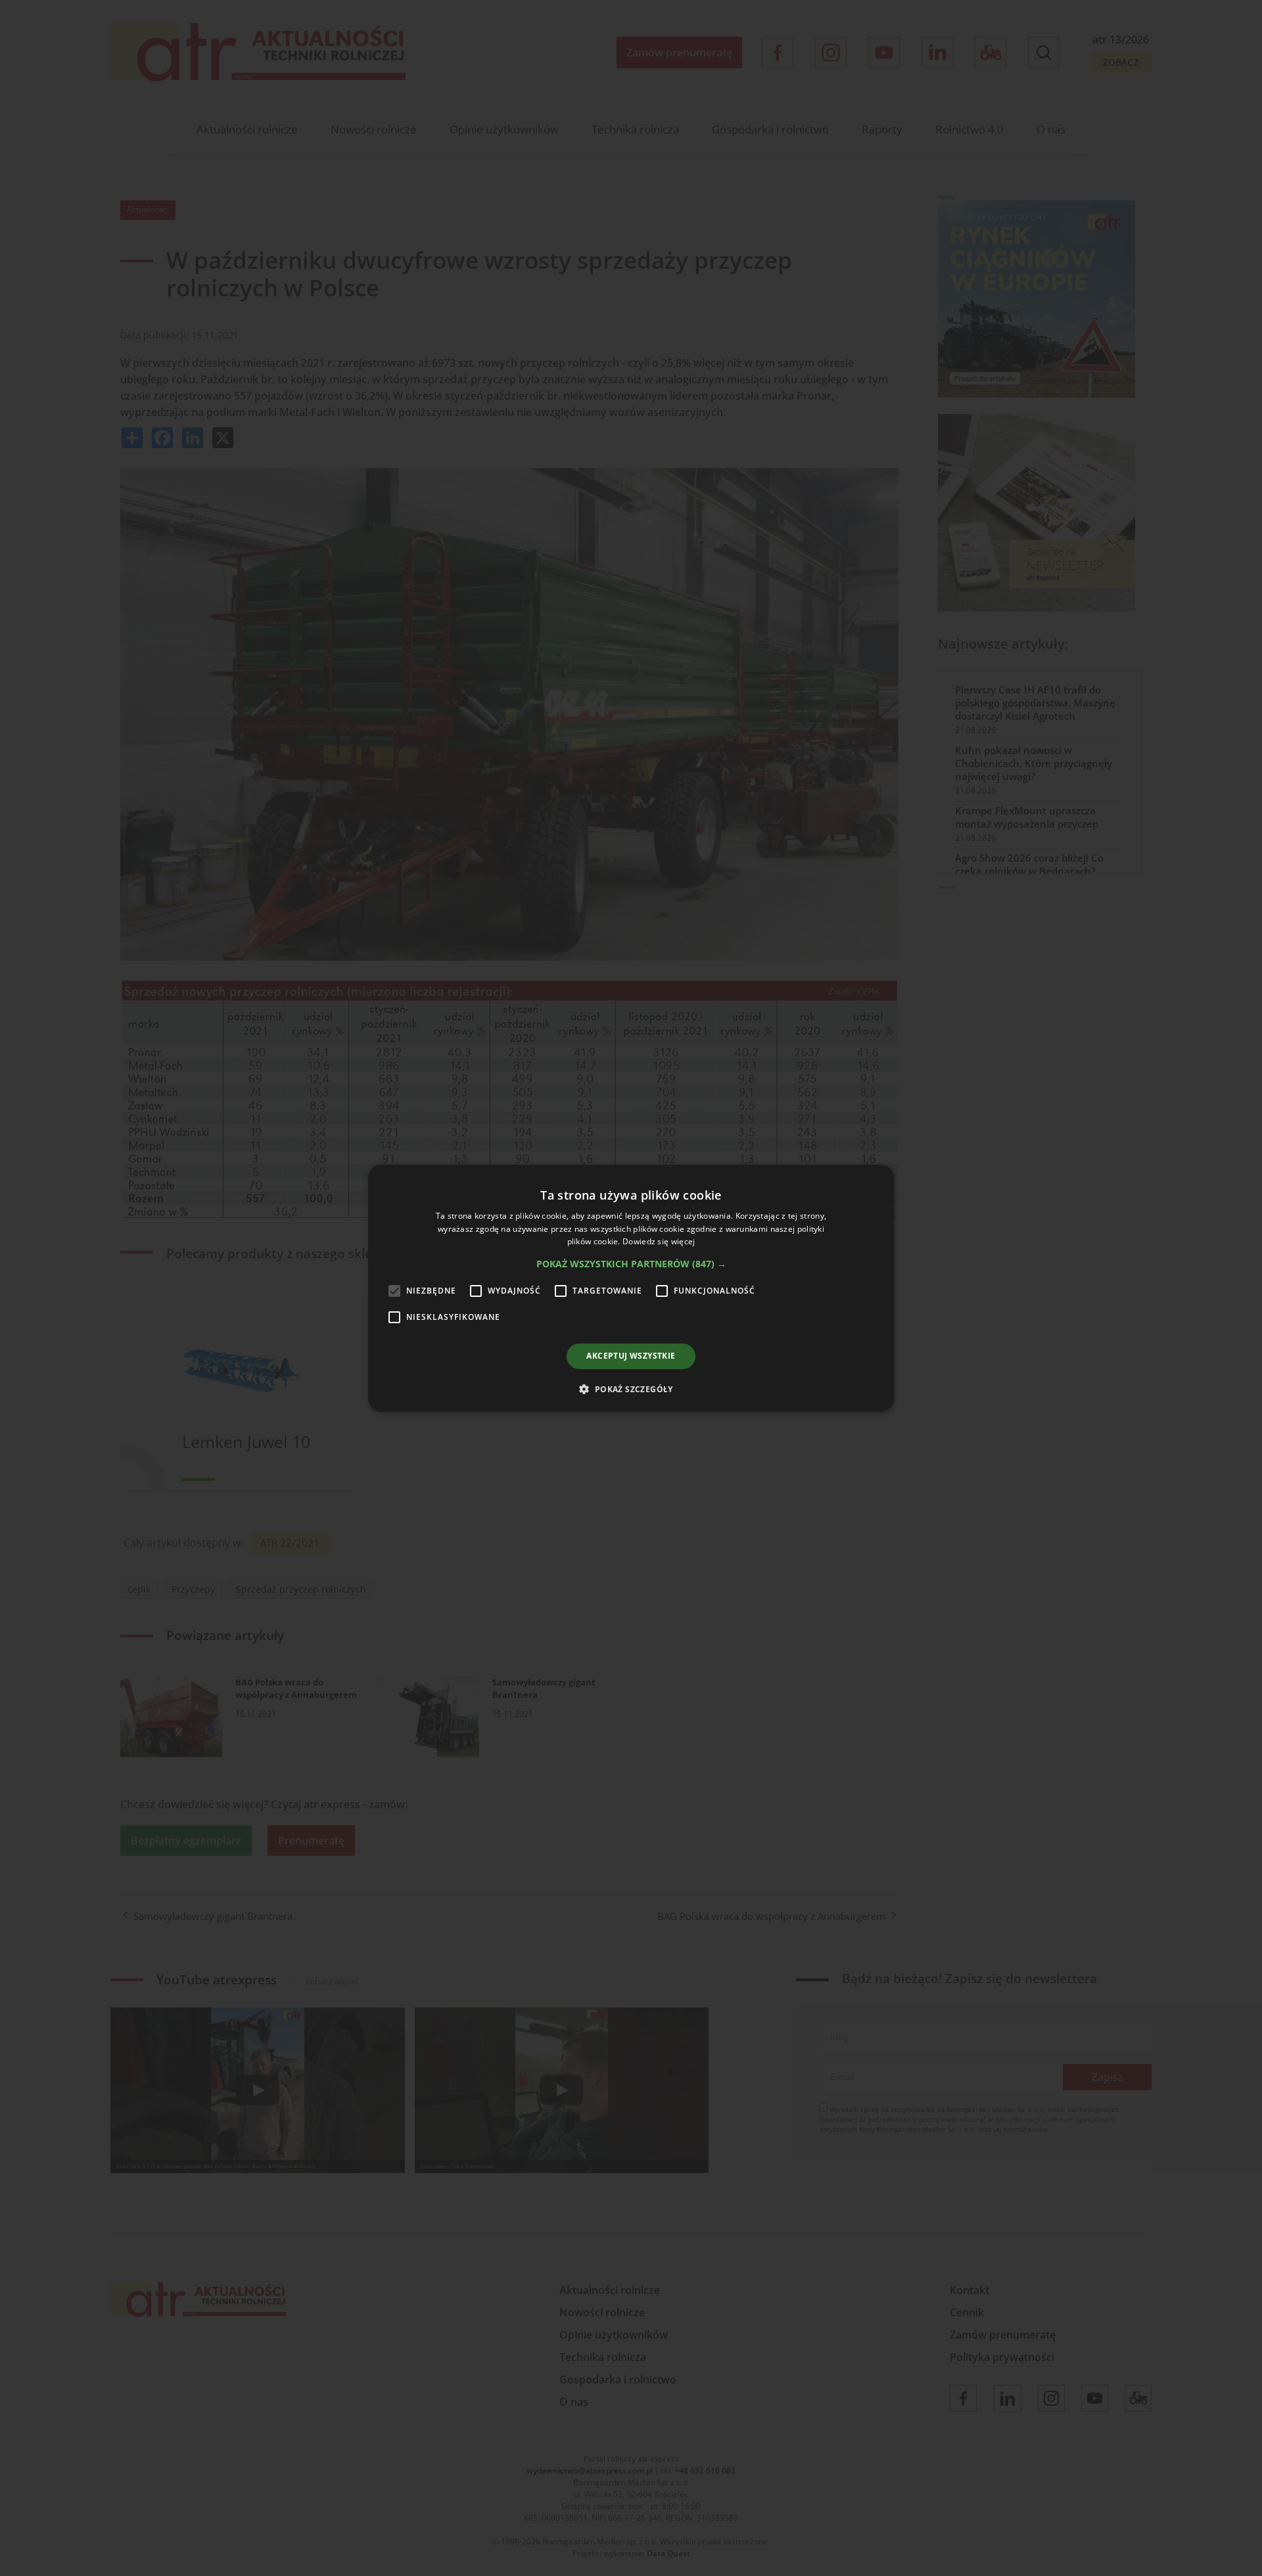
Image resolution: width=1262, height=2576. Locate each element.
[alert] (631, 1288)
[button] (631, 1264)
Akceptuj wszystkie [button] (631, 1356)
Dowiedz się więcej (659, 1241)
